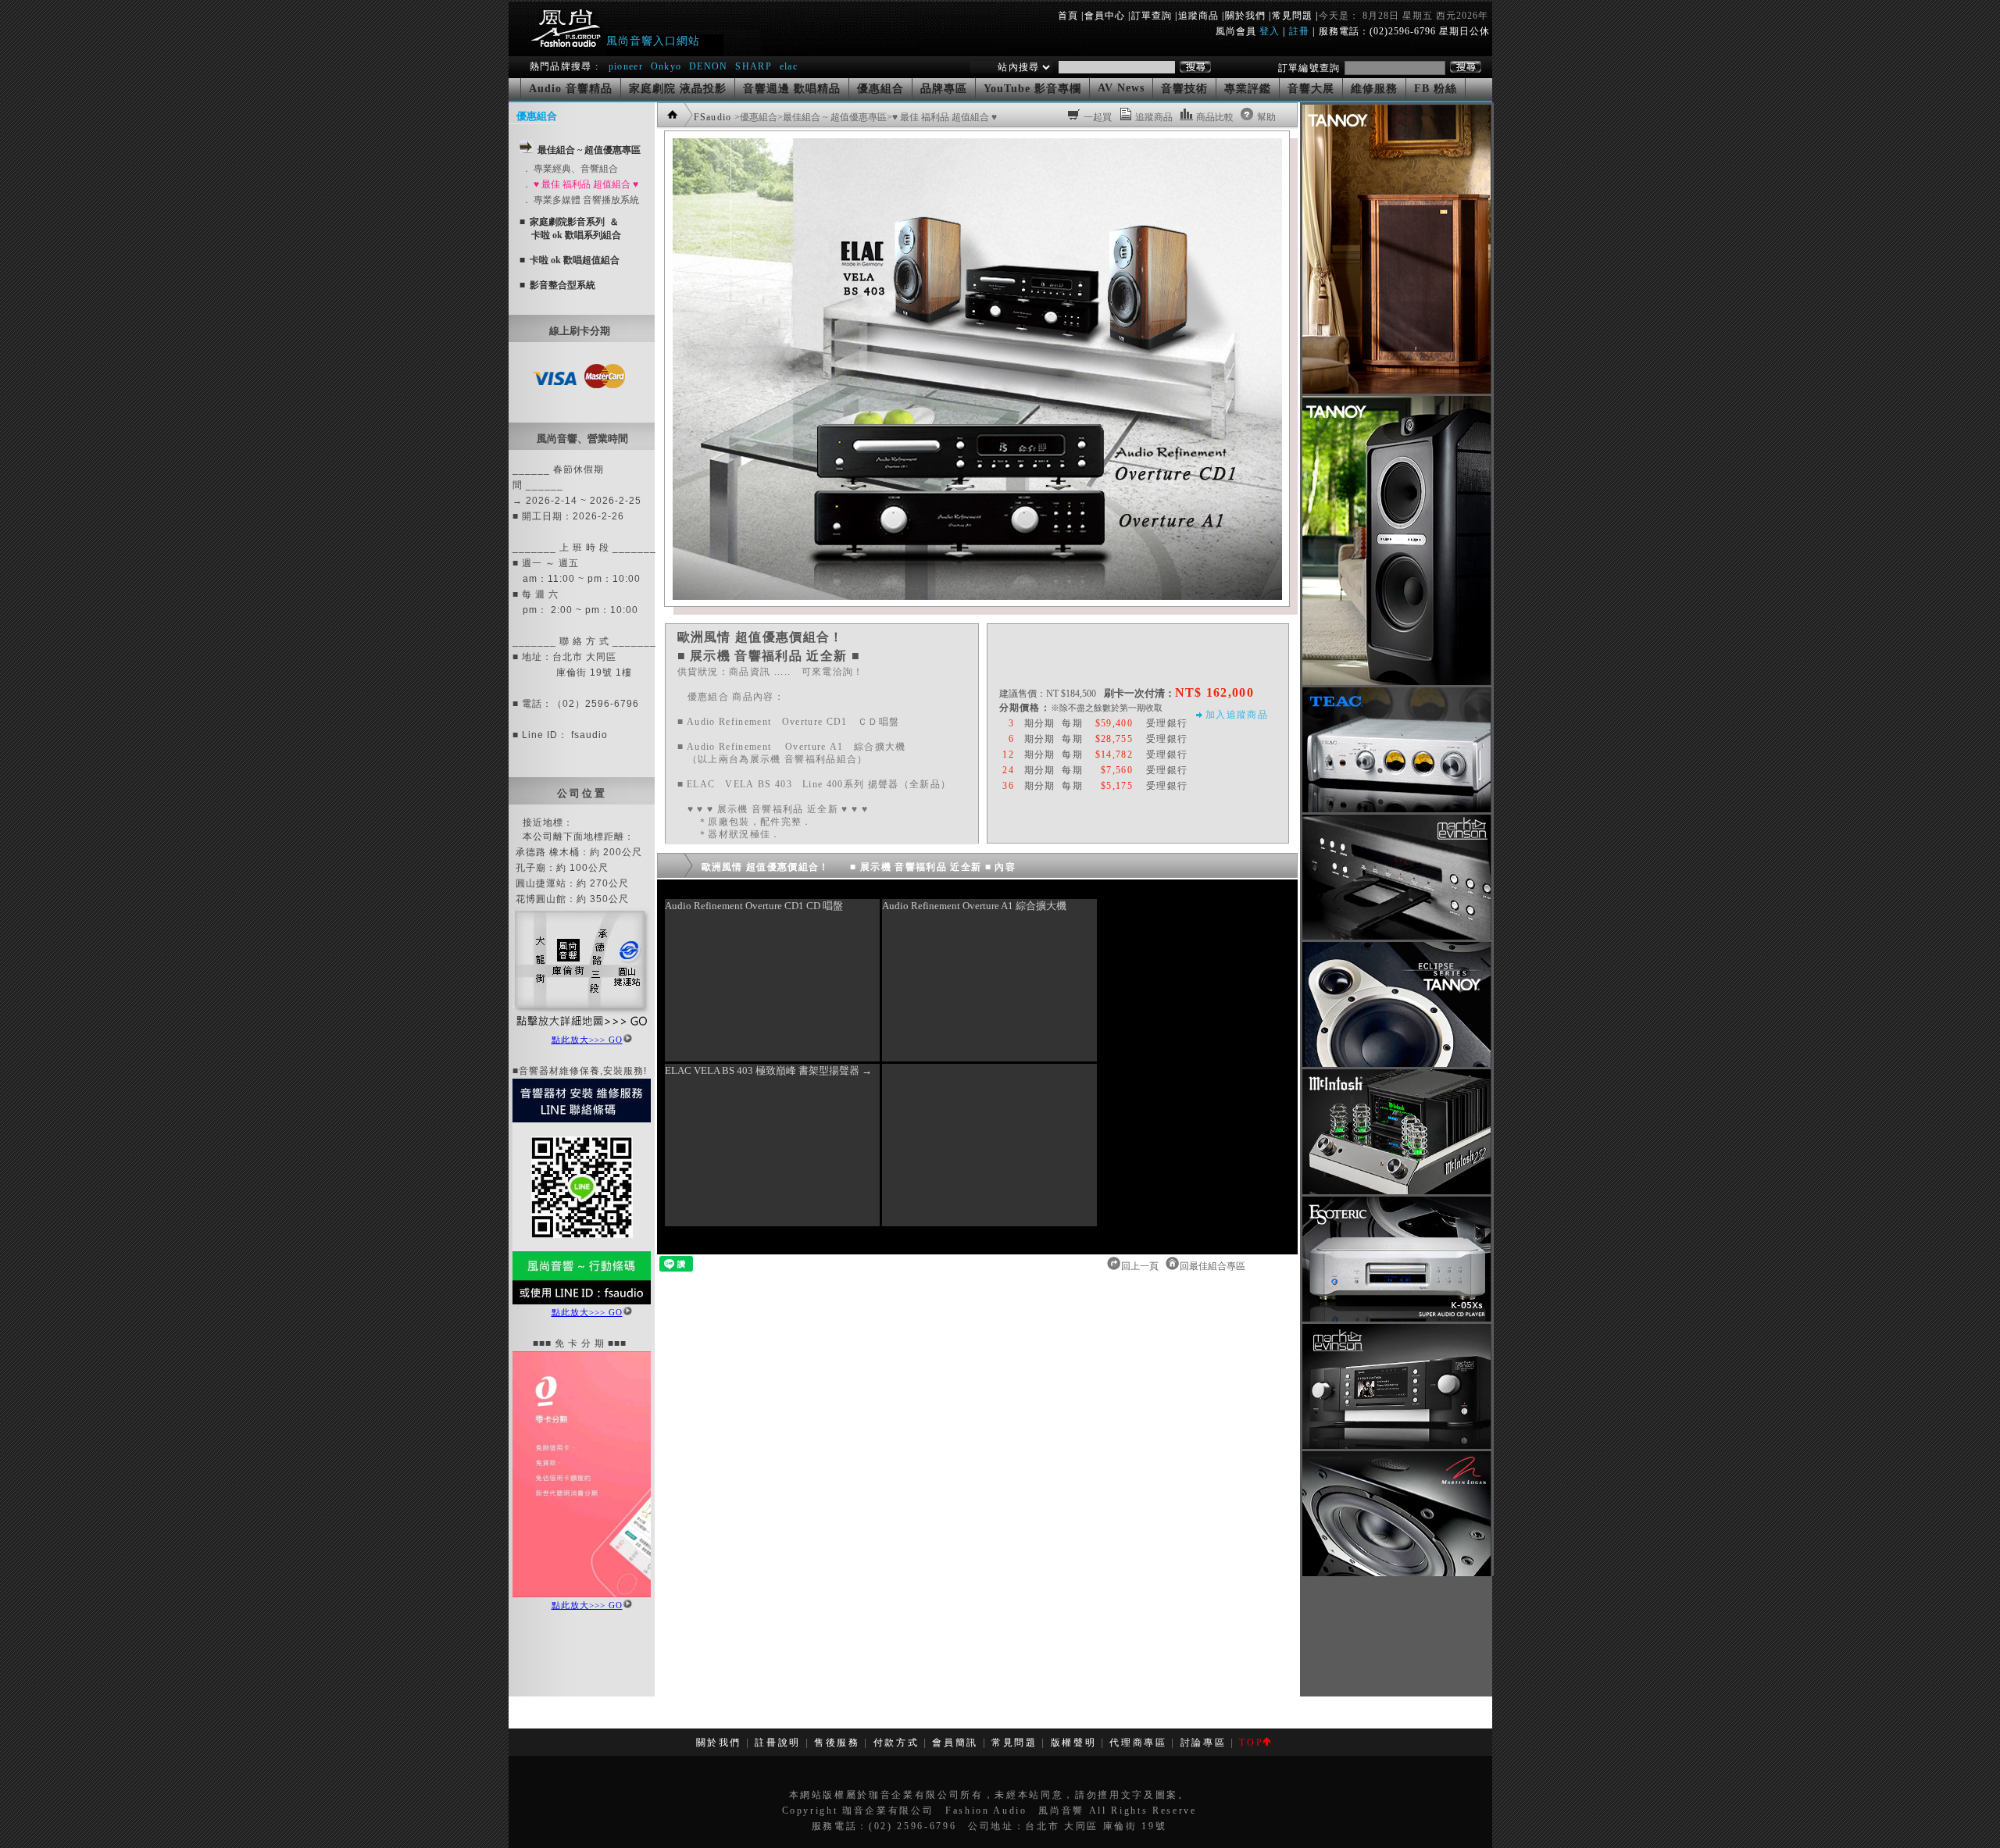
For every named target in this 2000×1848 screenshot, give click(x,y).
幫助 (1266, 117)
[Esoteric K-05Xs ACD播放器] (1396, 1318)
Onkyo (666, 66)
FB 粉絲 (1436, 89)
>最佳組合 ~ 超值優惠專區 (832, 117)
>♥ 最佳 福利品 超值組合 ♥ (942, 117)
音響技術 (1184, 89)
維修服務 (1374, 89)
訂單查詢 (1152, 16)
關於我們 (1245, 16)
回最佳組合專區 (1214, 1266)
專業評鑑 (1248, 89)
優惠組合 (880, 89)
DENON (710, 66)
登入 (1270, 31)
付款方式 (896, 1743)
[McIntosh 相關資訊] (1396, 1191)
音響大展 (1311, 89)
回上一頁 (1141, 1266)
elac (789, 66)
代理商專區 (1138, 1743)
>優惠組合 (756, 117)
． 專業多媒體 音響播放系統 (580, 200)
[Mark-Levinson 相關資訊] (1396, 936)
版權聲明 (1074, 1743)
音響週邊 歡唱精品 (792, 89)
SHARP (754, 66)
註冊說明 (778, 1743)
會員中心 (1105, 16)
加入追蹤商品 (1237, 715)
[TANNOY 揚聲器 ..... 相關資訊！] (1396, 391)
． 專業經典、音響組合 (570, 169)
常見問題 (1292, 16)
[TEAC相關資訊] (1396, 809)
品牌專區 (944, 89)
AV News (1121, 88)
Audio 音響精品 (571, 89)
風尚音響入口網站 (653, 41)
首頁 (1068, 16)
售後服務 (837, 1743)
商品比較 (1215, 117)
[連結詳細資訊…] (582, 1029)
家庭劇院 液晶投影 (678, 89)
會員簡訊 (955, 1743)
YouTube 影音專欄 (1032, 89)
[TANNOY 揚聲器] (1396, 1064)
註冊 (1299, 31)
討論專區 (1204, 1743)
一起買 (1098, 117)
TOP (1251, 1743)
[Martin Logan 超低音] (1396, 1573)
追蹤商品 (1198, 16)
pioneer (626, 66)
